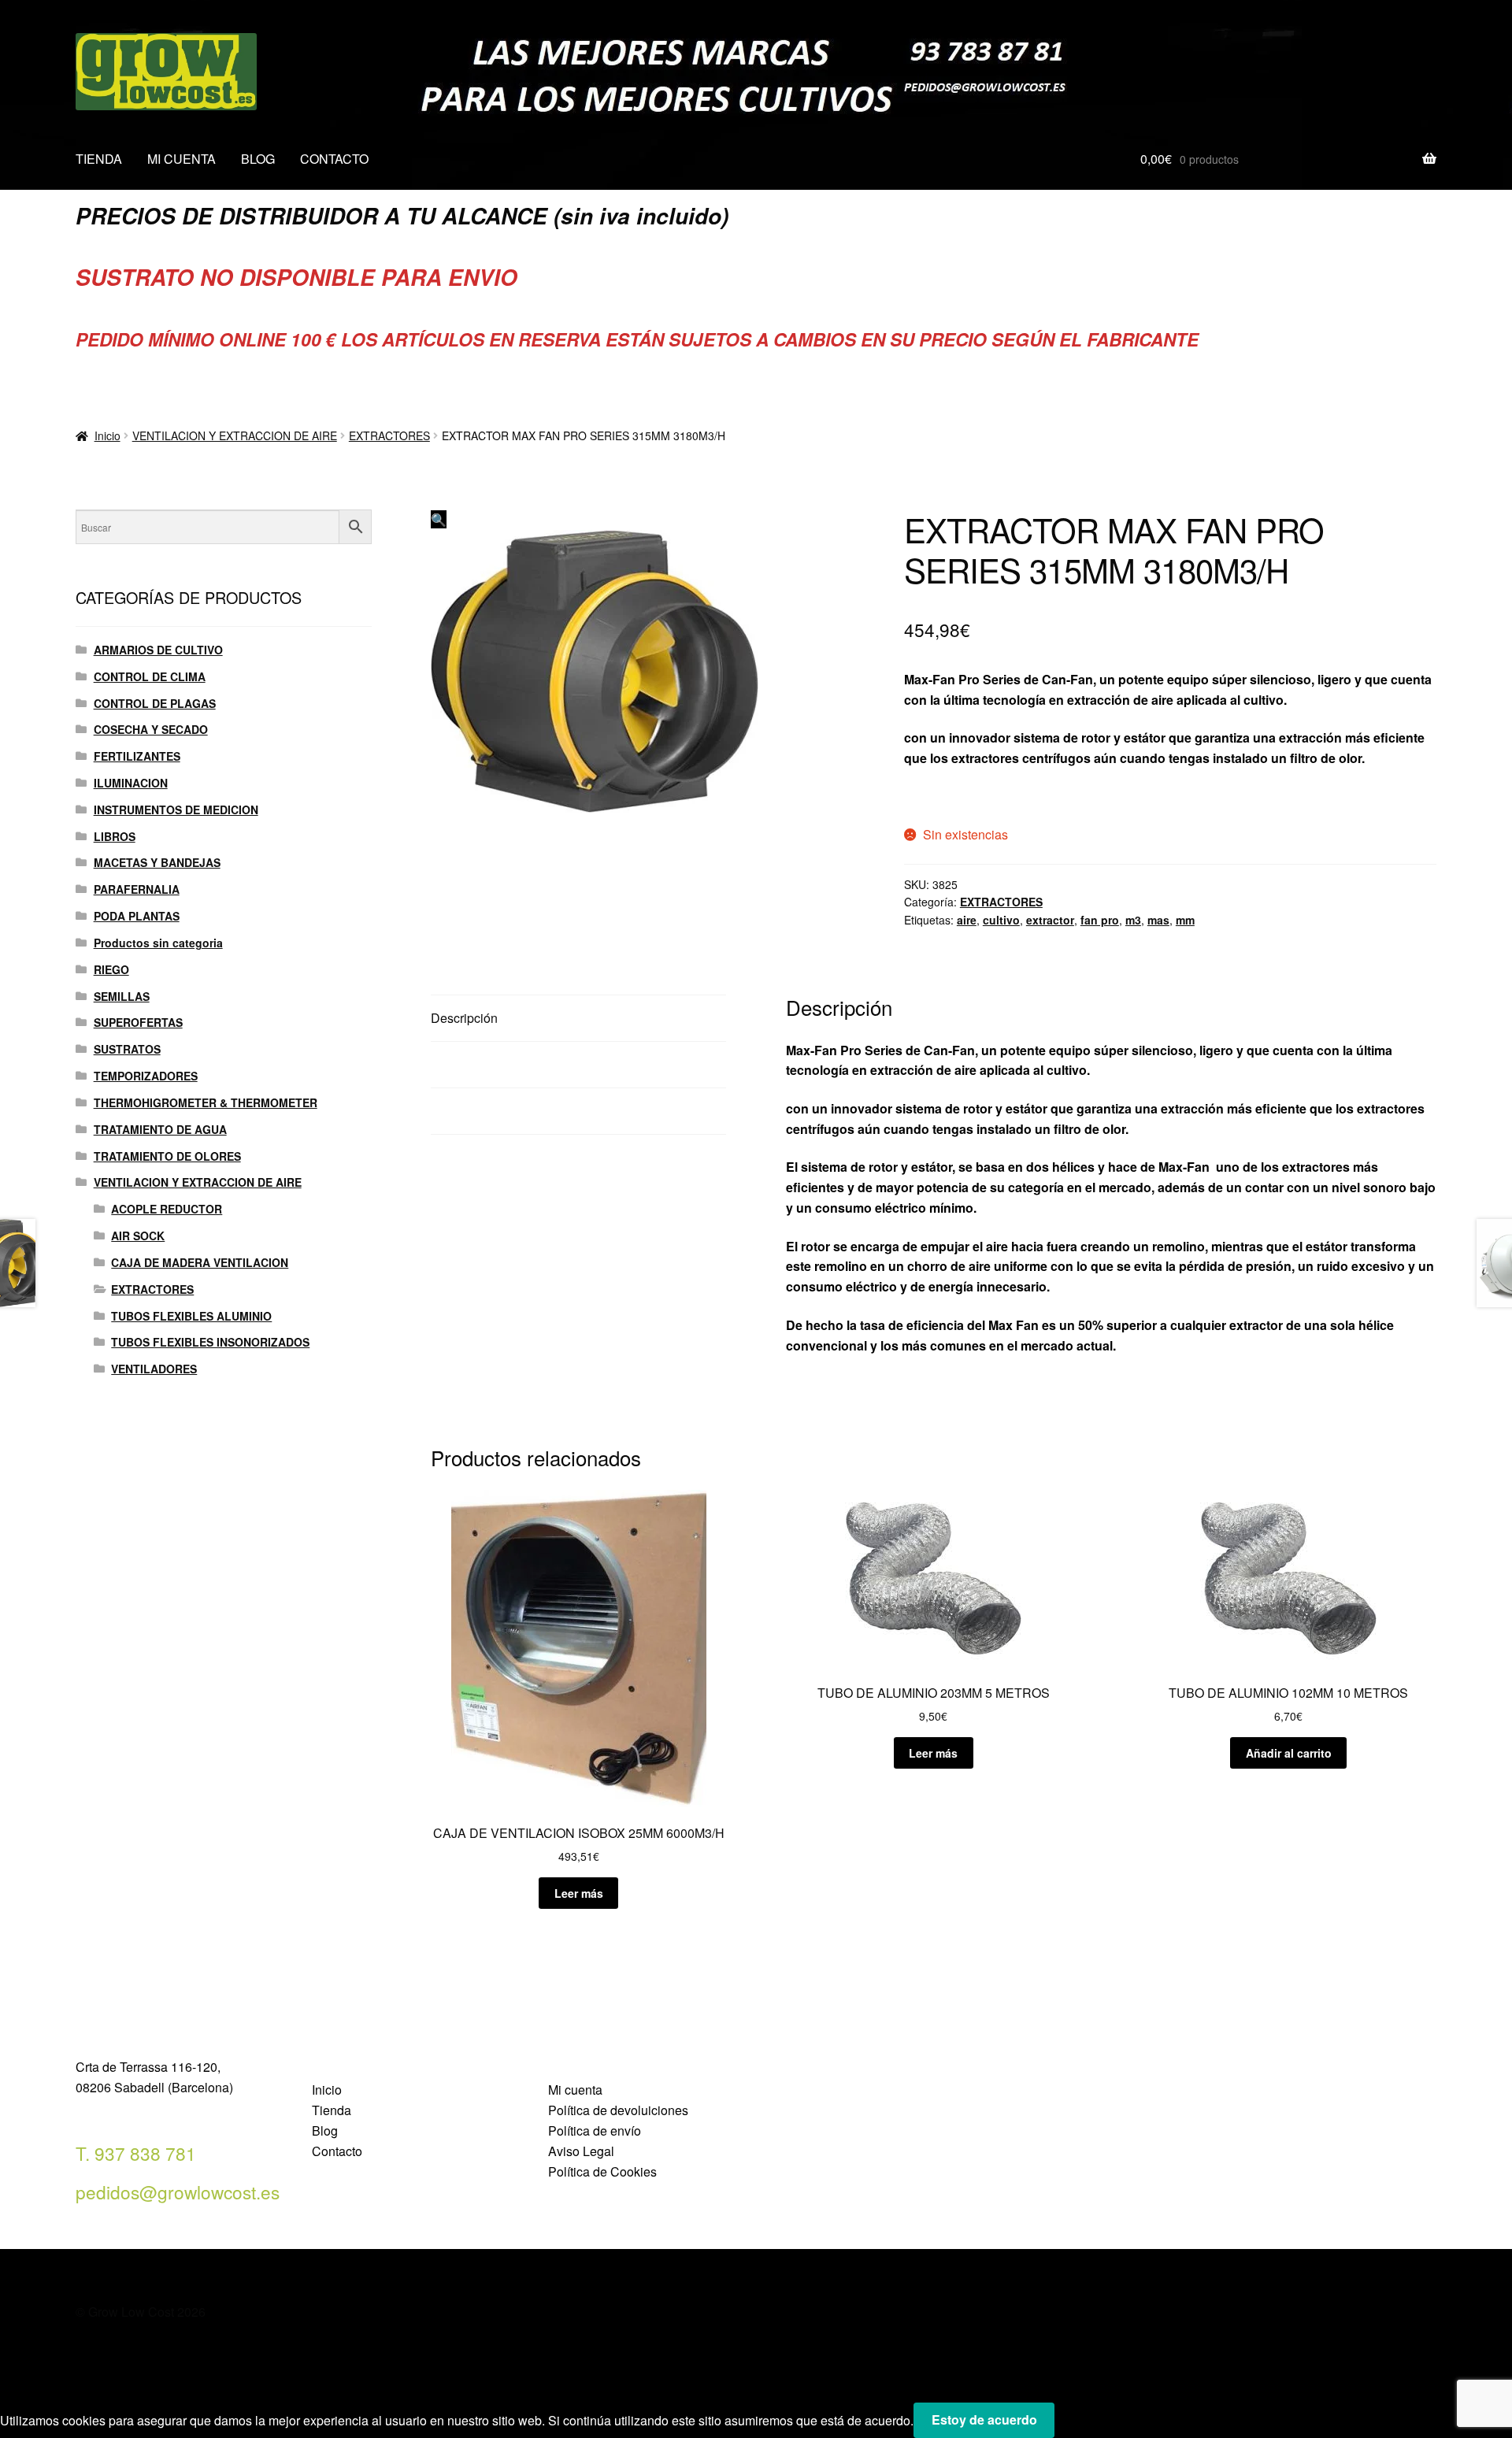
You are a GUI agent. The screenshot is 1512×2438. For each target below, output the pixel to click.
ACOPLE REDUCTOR (167, 1209)
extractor (1050, 920)
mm (1185, 920)
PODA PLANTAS (137, 916)
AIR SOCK (138, 1236)
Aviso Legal (581, 2151)
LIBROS (115, 836)
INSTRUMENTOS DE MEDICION (176, 810)
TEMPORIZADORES (146, 1076)
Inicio (107, 435)
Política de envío (595, 2130)
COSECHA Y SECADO (151, 729)
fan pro (1100, 920)
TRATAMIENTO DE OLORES (167, 1156)
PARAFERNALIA (137, 889)
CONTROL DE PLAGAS (155, 703)
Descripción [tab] (464, 1018)
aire (967, 920)
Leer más (579, 1893)
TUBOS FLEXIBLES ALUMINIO (191, 1316)
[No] (1072, 2425)
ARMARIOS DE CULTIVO (158, 650)
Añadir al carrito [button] (1289, 1753)
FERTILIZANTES (137, 756)
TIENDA (99, 159)
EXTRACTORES (389, 435)
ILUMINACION (131, 783)
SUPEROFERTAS (138, 1022)
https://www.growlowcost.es (987, 797)
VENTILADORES (154, 1369)
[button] (439, 519)
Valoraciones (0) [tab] (476, 1111)
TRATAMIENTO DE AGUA (160, 1129)
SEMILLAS (122, 996)
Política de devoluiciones (618, 2110)
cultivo (1001, 920)
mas (1158, 920)
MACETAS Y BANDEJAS (157, 862)
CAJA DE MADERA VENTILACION (200, 1262)
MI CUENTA (182, 159)
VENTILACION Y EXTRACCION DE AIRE (235, 435)
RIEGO (111, 969)
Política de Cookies (602, 2171)
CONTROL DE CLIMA (150, 676)
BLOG (258, 159)
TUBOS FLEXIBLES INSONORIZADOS (210, 1342)
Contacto (337, 2151)
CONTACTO (334, 159)
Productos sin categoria (158, 943)
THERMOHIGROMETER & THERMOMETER (206, 1102)
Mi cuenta (575, 2090)
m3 (1133, 920)
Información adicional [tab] (491, 1064)
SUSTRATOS (127, 1049)
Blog (325, 2130)
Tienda (332, 2110)
